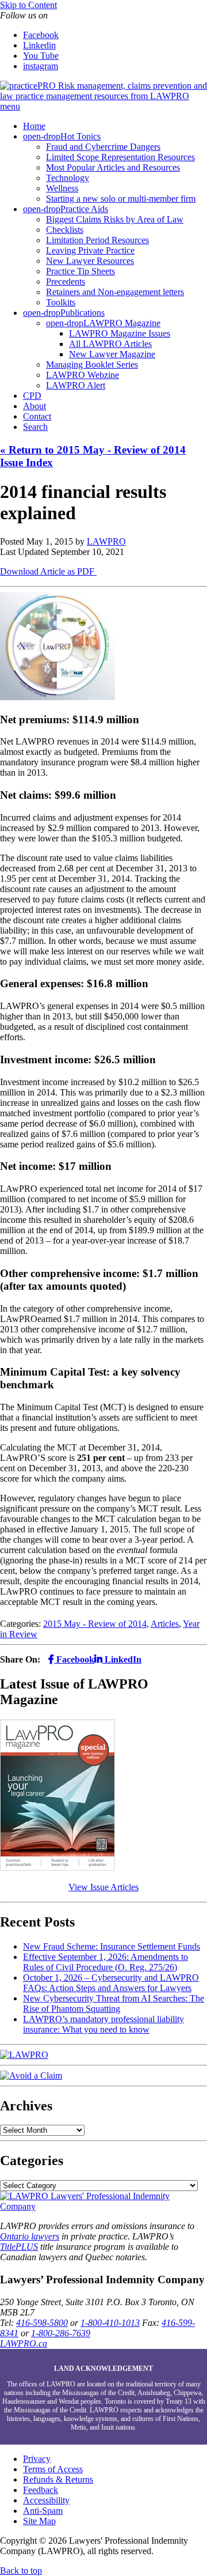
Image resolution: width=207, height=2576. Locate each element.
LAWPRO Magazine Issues (120, 333)
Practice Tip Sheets (80, 271)
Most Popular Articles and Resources (113, 167)
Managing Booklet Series (92, 365)
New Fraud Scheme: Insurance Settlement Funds (112, 1946)
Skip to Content (28, 5)
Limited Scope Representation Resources (120, 157)
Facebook (41, 35)
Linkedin (39, 45)
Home (34, 126)
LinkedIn (122, 1659)
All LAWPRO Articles (110, 344)
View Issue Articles (103, 1887)
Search (35, 427)
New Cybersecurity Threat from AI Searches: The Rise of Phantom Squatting (114, 2003)
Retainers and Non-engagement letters (115, 292)
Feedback (41, 2490)
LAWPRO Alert (76, 385)
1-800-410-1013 (110, 2323)
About (34, 406)
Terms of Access (53, 2469)
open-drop (42, 136)
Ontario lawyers (30, 2236)
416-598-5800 (42, 2323)
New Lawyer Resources (90, 261)
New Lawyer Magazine (112, 354)
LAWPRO (106, 541)
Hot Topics (80, 136)
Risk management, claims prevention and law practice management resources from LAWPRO (103, 91)
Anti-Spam (43, 2511)
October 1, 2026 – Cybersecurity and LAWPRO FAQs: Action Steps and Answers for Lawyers (111, 1983)
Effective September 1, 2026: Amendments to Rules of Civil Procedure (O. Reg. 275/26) (106, 1962)
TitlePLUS (19, 2247)
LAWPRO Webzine (83, 375)
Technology (68, 178)
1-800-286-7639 (61, 2333)
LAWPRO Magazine (122, 323)
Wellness (62, 188)
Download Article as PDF (48, 571)
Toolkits (61, 302)
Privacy (37, 2459)
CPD (32, 396)
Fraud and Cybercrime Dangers (103, 147)
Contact (37, 416)
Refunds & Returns (58, 2479)
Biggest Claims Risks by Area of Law (115, 219)
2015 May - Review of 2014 (95, 1624)
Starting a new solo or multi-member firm (121, 199)
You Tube (41, 56)
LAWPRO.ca (24, 2343)
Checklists (65, 230)
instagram (41, 66)
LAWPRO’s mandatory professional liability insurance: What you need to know (103, 2024)
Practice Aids (84, 209)
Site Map (39, 2521)
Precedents (66, 282)
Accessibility (46, 2500)
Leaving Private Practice (90, 250)
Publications (83, 313)
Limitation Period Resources (97, 240)
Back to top (21, 2571)
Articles (165, 1624)
